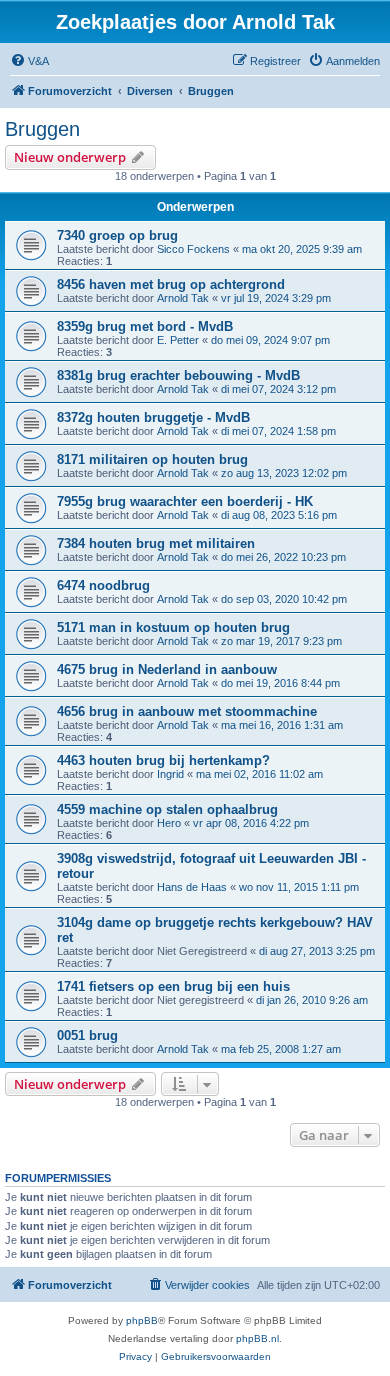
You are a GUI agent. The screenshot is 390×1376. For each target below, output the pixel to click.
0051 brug (87, 1035)
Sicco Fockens (193, 249)
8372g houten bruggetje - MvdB (153, 417)
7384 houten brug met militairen (156, 543)
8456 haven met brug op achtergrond (171, 284)
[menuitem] (29, 61)
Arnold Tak (183, 298)
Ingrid (170, 774)
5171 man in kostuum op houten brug (173, 627)
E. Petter (178, 340)
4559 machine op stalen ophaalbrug (167, 809)
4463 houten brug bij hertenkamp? (163, 760)
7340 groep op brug (117, 235)
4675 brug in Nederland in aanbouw (167, 669)
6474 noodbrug (103, 585)
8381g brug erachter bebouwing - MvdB (178, 375)
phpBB (142, 1320)
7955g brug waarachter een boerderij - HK (185, 501)
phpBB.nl (257, 1338)
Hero (169, 823)
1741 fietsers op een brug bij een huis (173, 986)
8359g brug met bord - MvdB (145, 326)
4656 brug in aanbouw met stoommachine (187, 711)
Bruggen (42, 129)
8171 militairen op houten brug (152, 459)
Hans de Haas (192, 887)
